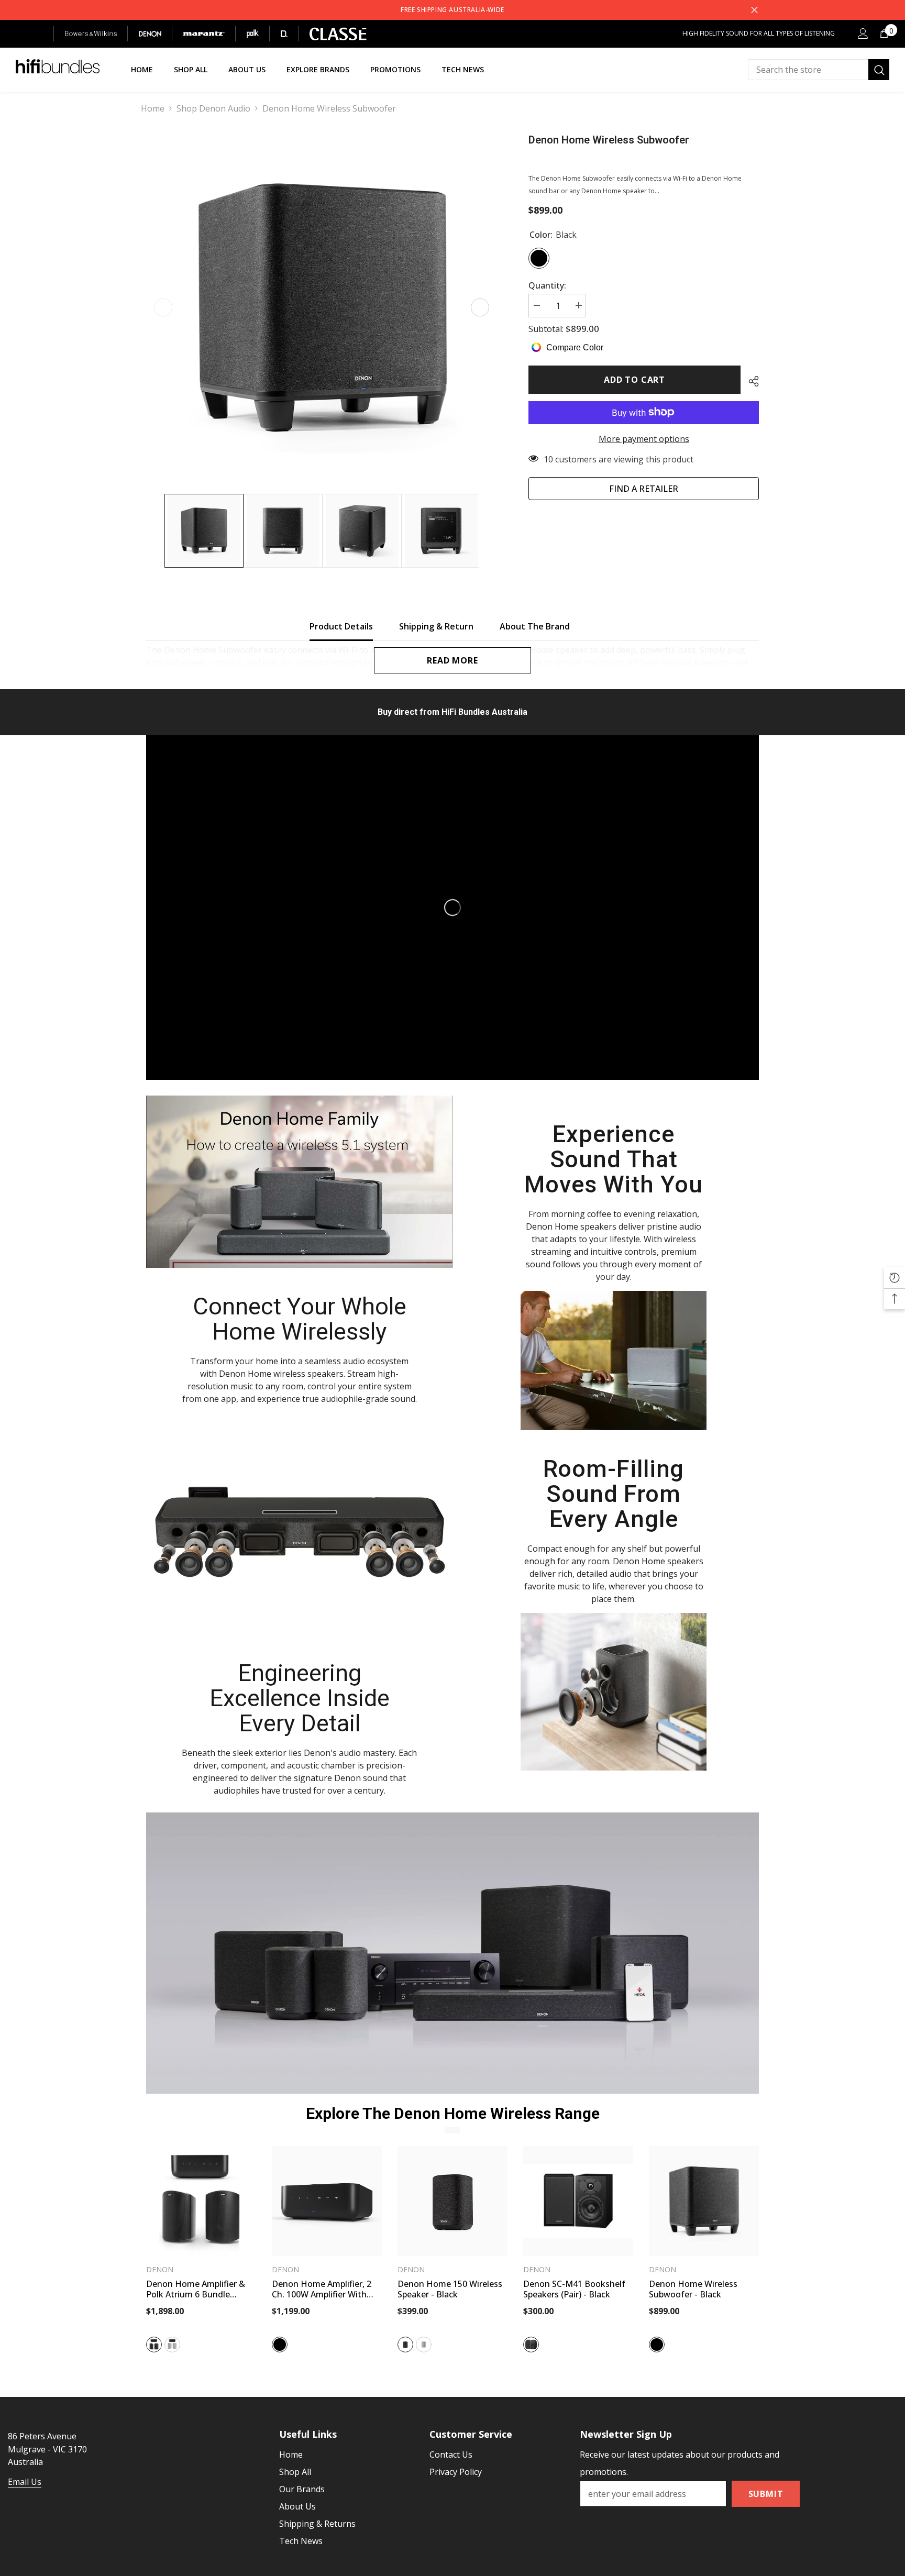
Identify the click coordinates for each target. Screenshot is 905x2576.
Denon (160, 2269)
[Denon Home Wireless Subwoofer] (704, 2201)
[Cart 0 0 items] (884, 34)
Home (153, 108)
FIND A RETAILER (644, 488)
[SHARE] (750, 381)
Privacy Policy (456, 2472)
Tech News (301, 2541)
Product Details (341, 626)
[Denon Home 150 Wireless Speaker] (452, 2201)
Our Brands (302, 2489)
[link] (299, 1182)
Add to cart (634, 380)
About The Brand (535, 626)
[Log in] (863, 34)
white (172, 2345)
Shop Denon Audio (213, 108)
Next (480, 308)
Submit (766, 2494)
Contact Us (451, 2455)
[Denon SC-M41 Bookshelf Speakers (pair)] (578, 2201)
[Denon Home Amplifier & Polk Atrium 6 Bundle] (201, 2201)
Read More (452, 660)
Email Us (25, 2482)
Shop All (295, 2472)
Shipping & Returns (317, 2524)
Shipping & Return (436, 626)
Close (754, 10)
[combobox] (808, 70)
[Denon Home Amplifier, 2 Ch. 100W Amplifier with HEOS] (327, 2201)
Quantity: (547, 285)
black (154, 2345)
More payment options (644, 438)
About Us (297, 2506)
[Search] (819, 70)
